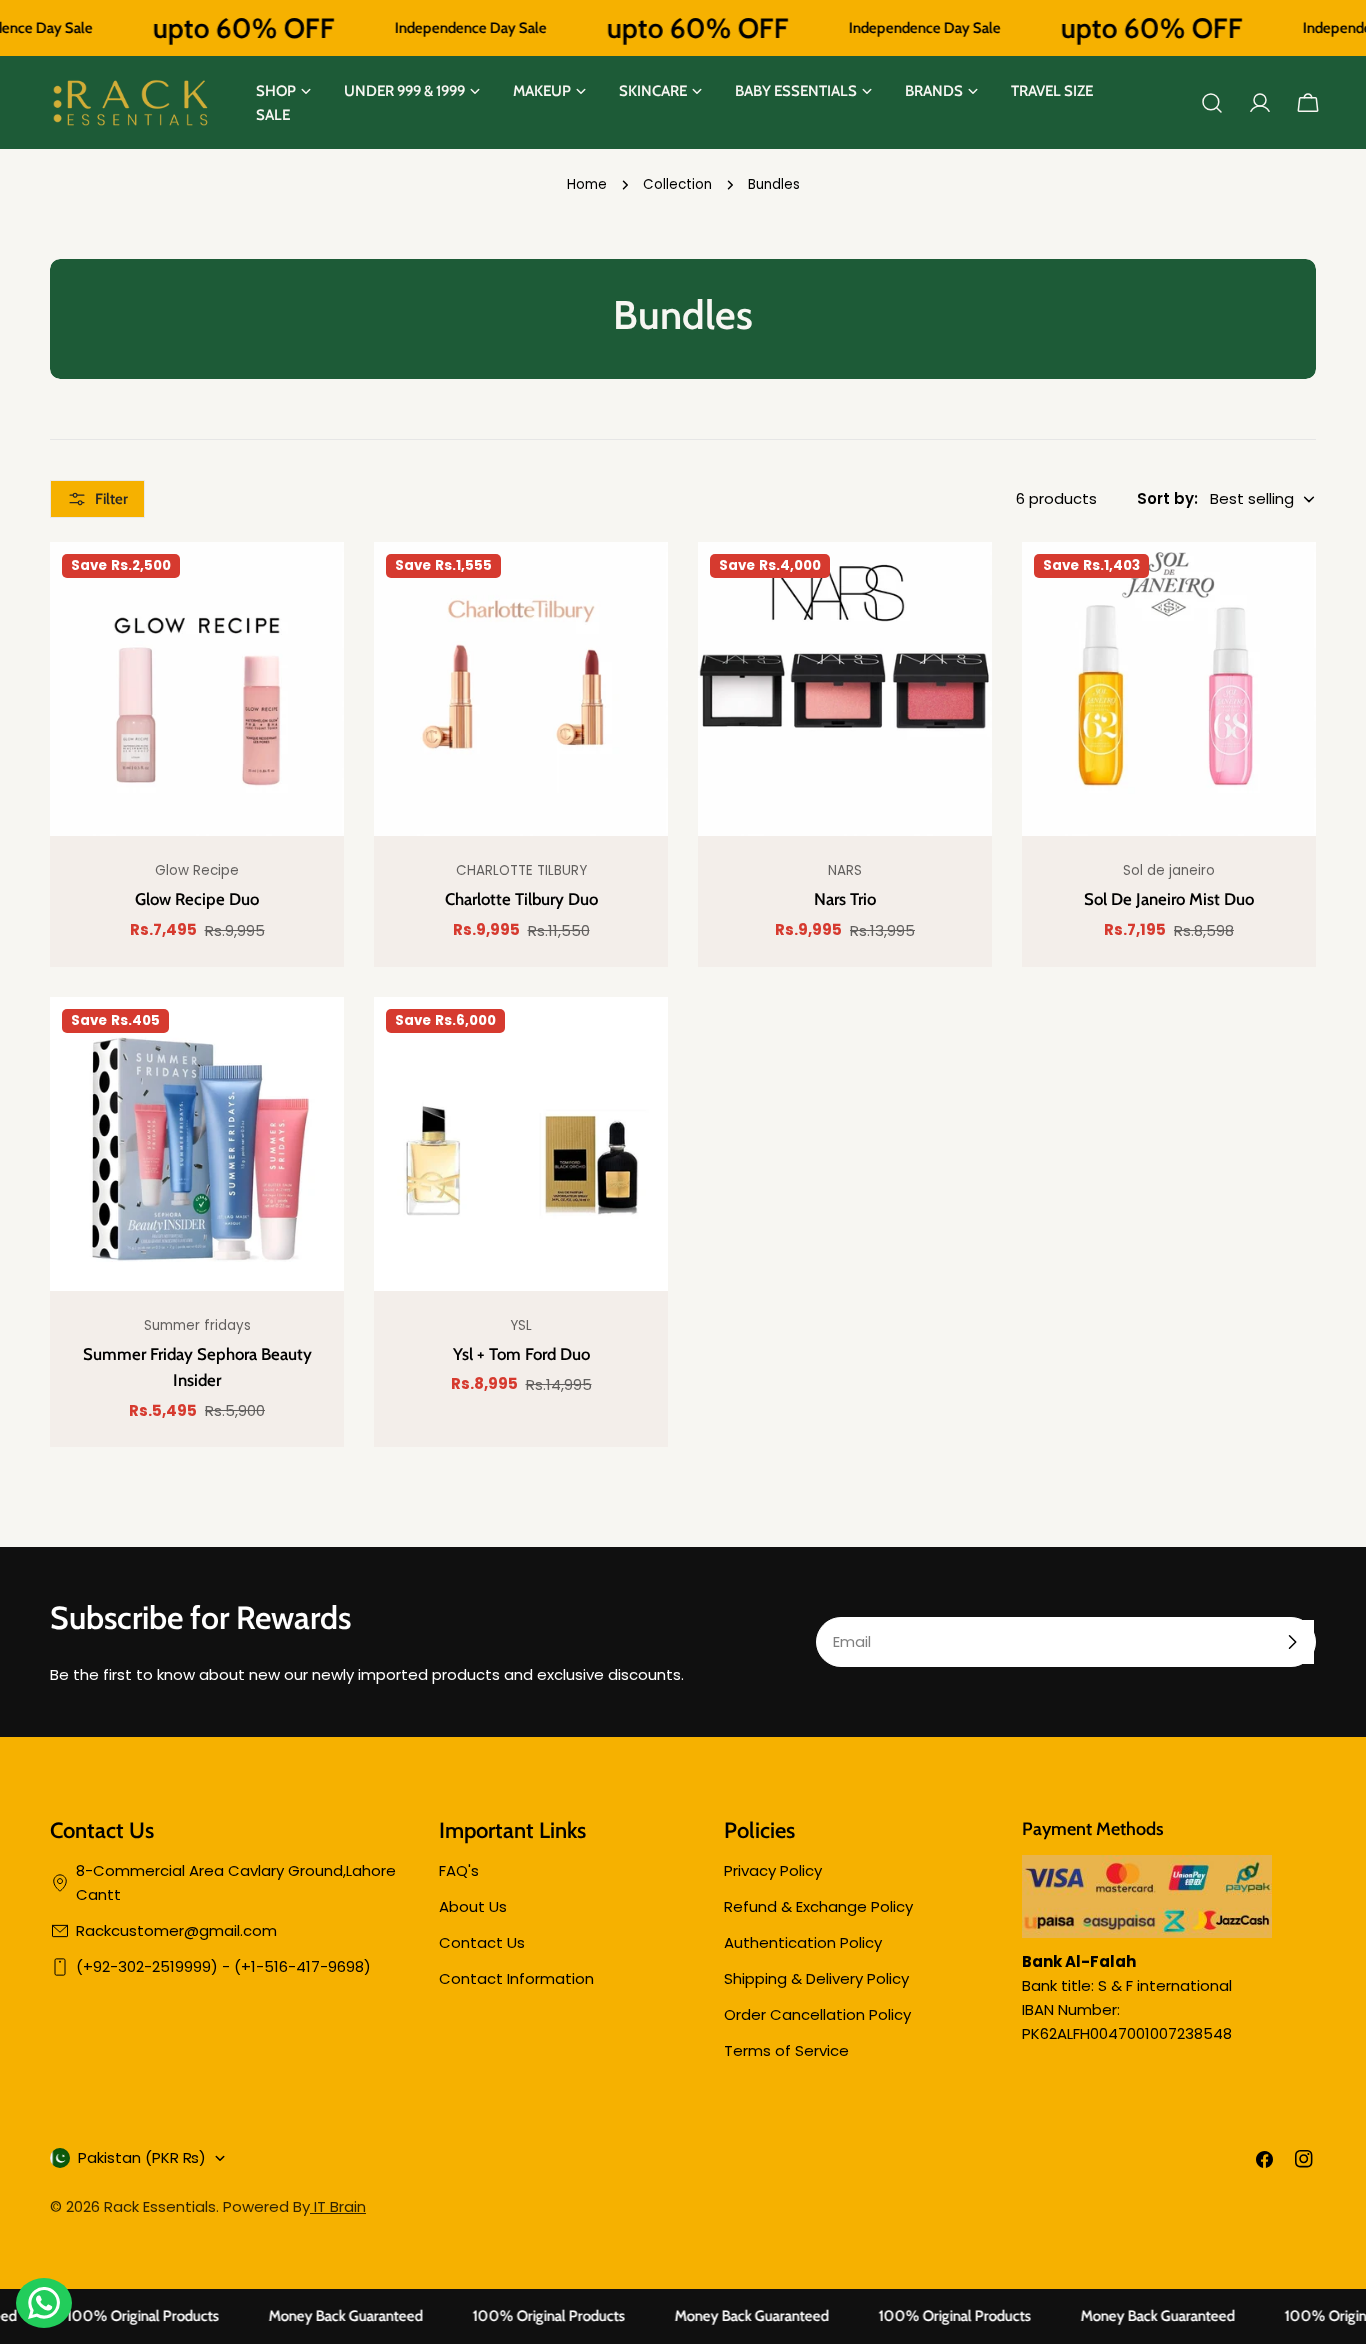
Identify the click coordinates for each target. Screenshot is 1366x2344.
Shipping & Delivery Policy (816, 1978)
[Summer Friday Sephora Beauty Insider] (197, 1144)
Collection (677, 184)
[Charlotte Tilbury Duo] (521, 689)
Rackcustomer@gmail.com (176, 1930)
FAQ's (459, 1870)
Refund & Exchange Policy (818, 1906)
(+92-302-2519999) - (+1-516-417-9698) (223, 1966)
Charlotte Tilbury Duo (521, 899)
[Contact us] (44, 2303)
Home (587, 184)
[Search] (1212, 103)
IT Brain (338, 2206)
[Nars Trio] (845, 689)
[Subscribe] (1292, 1642)
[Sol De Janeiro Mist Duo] (1169, 689)
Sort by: (1167, 498)
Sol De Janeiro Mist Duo (1169, 899)
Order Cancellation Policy (817, 2014)
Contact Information (516, 1978)
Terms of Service (786, 2050)
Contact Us (482, 1942)
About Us (473, 1906)
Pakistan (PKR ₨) (142, 2157)
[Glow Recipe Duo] (197, 689)
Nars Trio (845, 899)
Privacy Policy (773, 1870)
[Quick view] (314, 587)
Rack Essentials (160, 2206)
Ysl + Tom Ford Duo (521, 1354)
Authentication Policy (803, 1942)
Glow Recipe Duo (197, 899)
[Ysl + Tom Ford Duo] (521, 1144)
